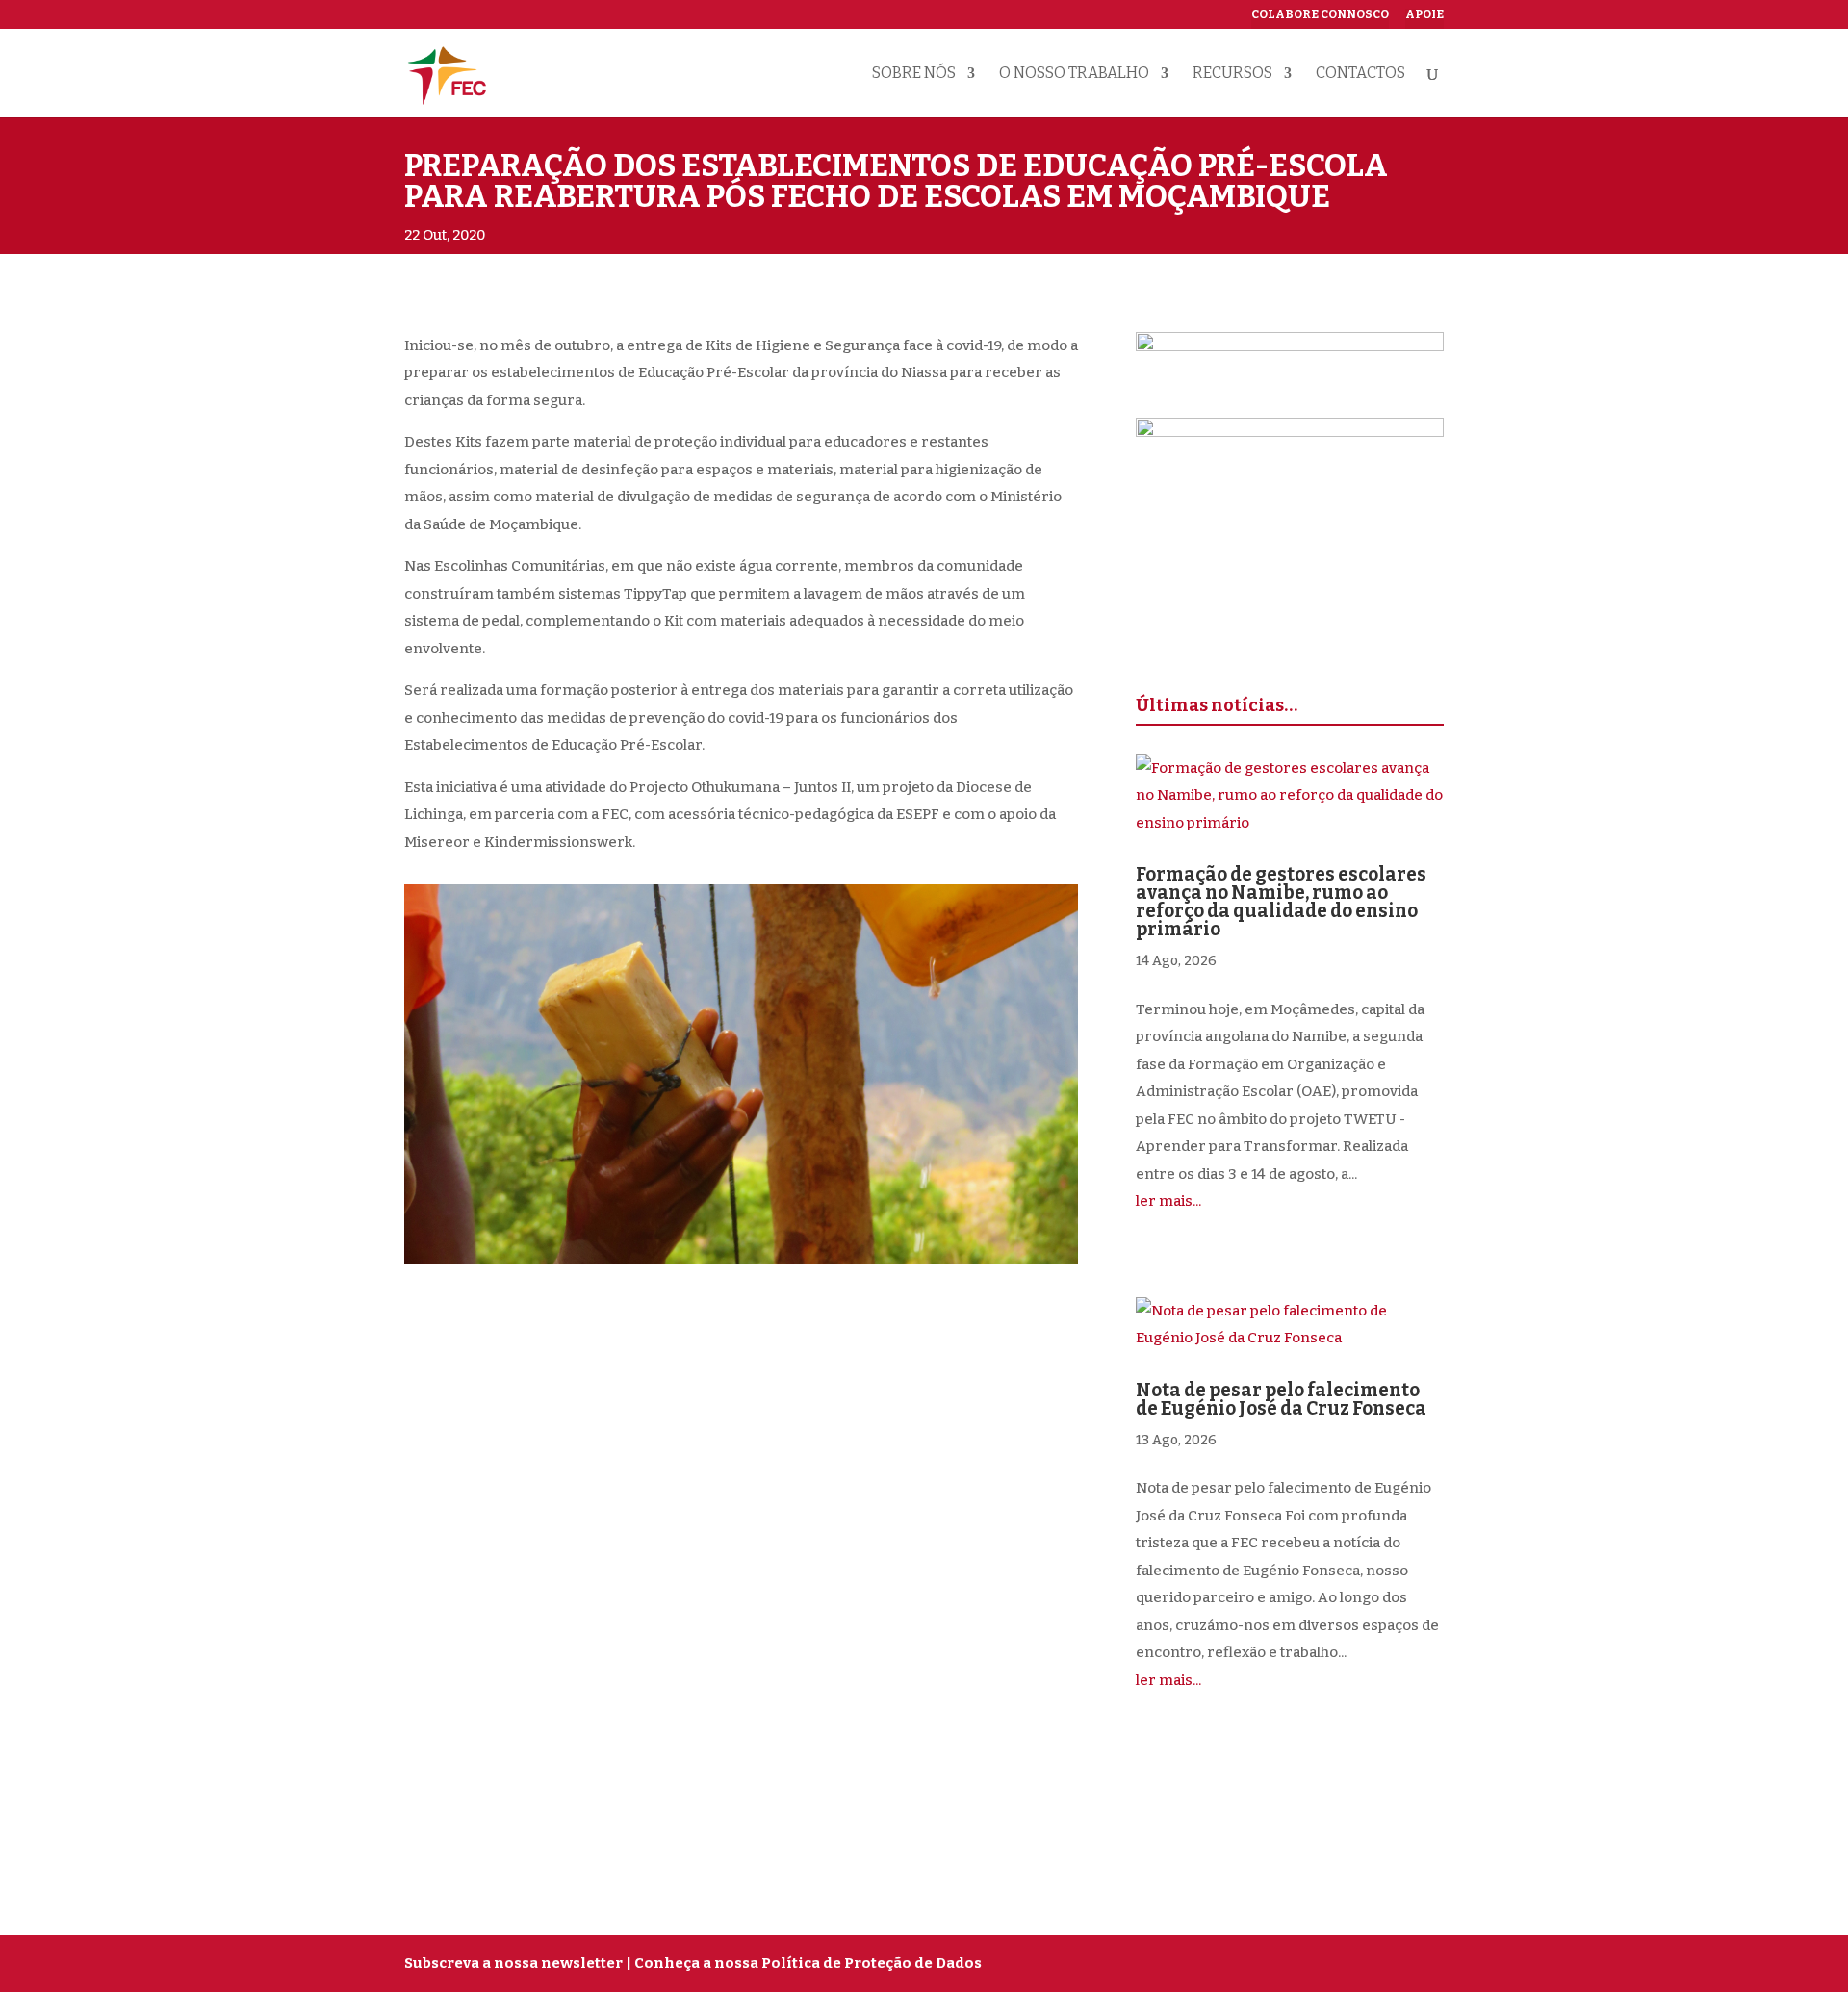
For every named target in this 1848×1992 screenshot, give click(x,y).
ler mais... (1168, 1201)
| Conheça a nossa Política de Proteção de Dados (804, 1963)
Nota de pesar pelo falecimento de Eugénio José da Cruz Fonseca (1281, 1399)
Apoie (1424, 15)
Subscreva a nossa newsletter (513, 1963)
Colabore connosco (1320, 15)
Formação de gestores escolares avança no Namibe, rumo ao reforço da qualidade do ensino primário (1281, 902)
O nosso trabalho (1074, 74)
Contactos (1360, 74)
